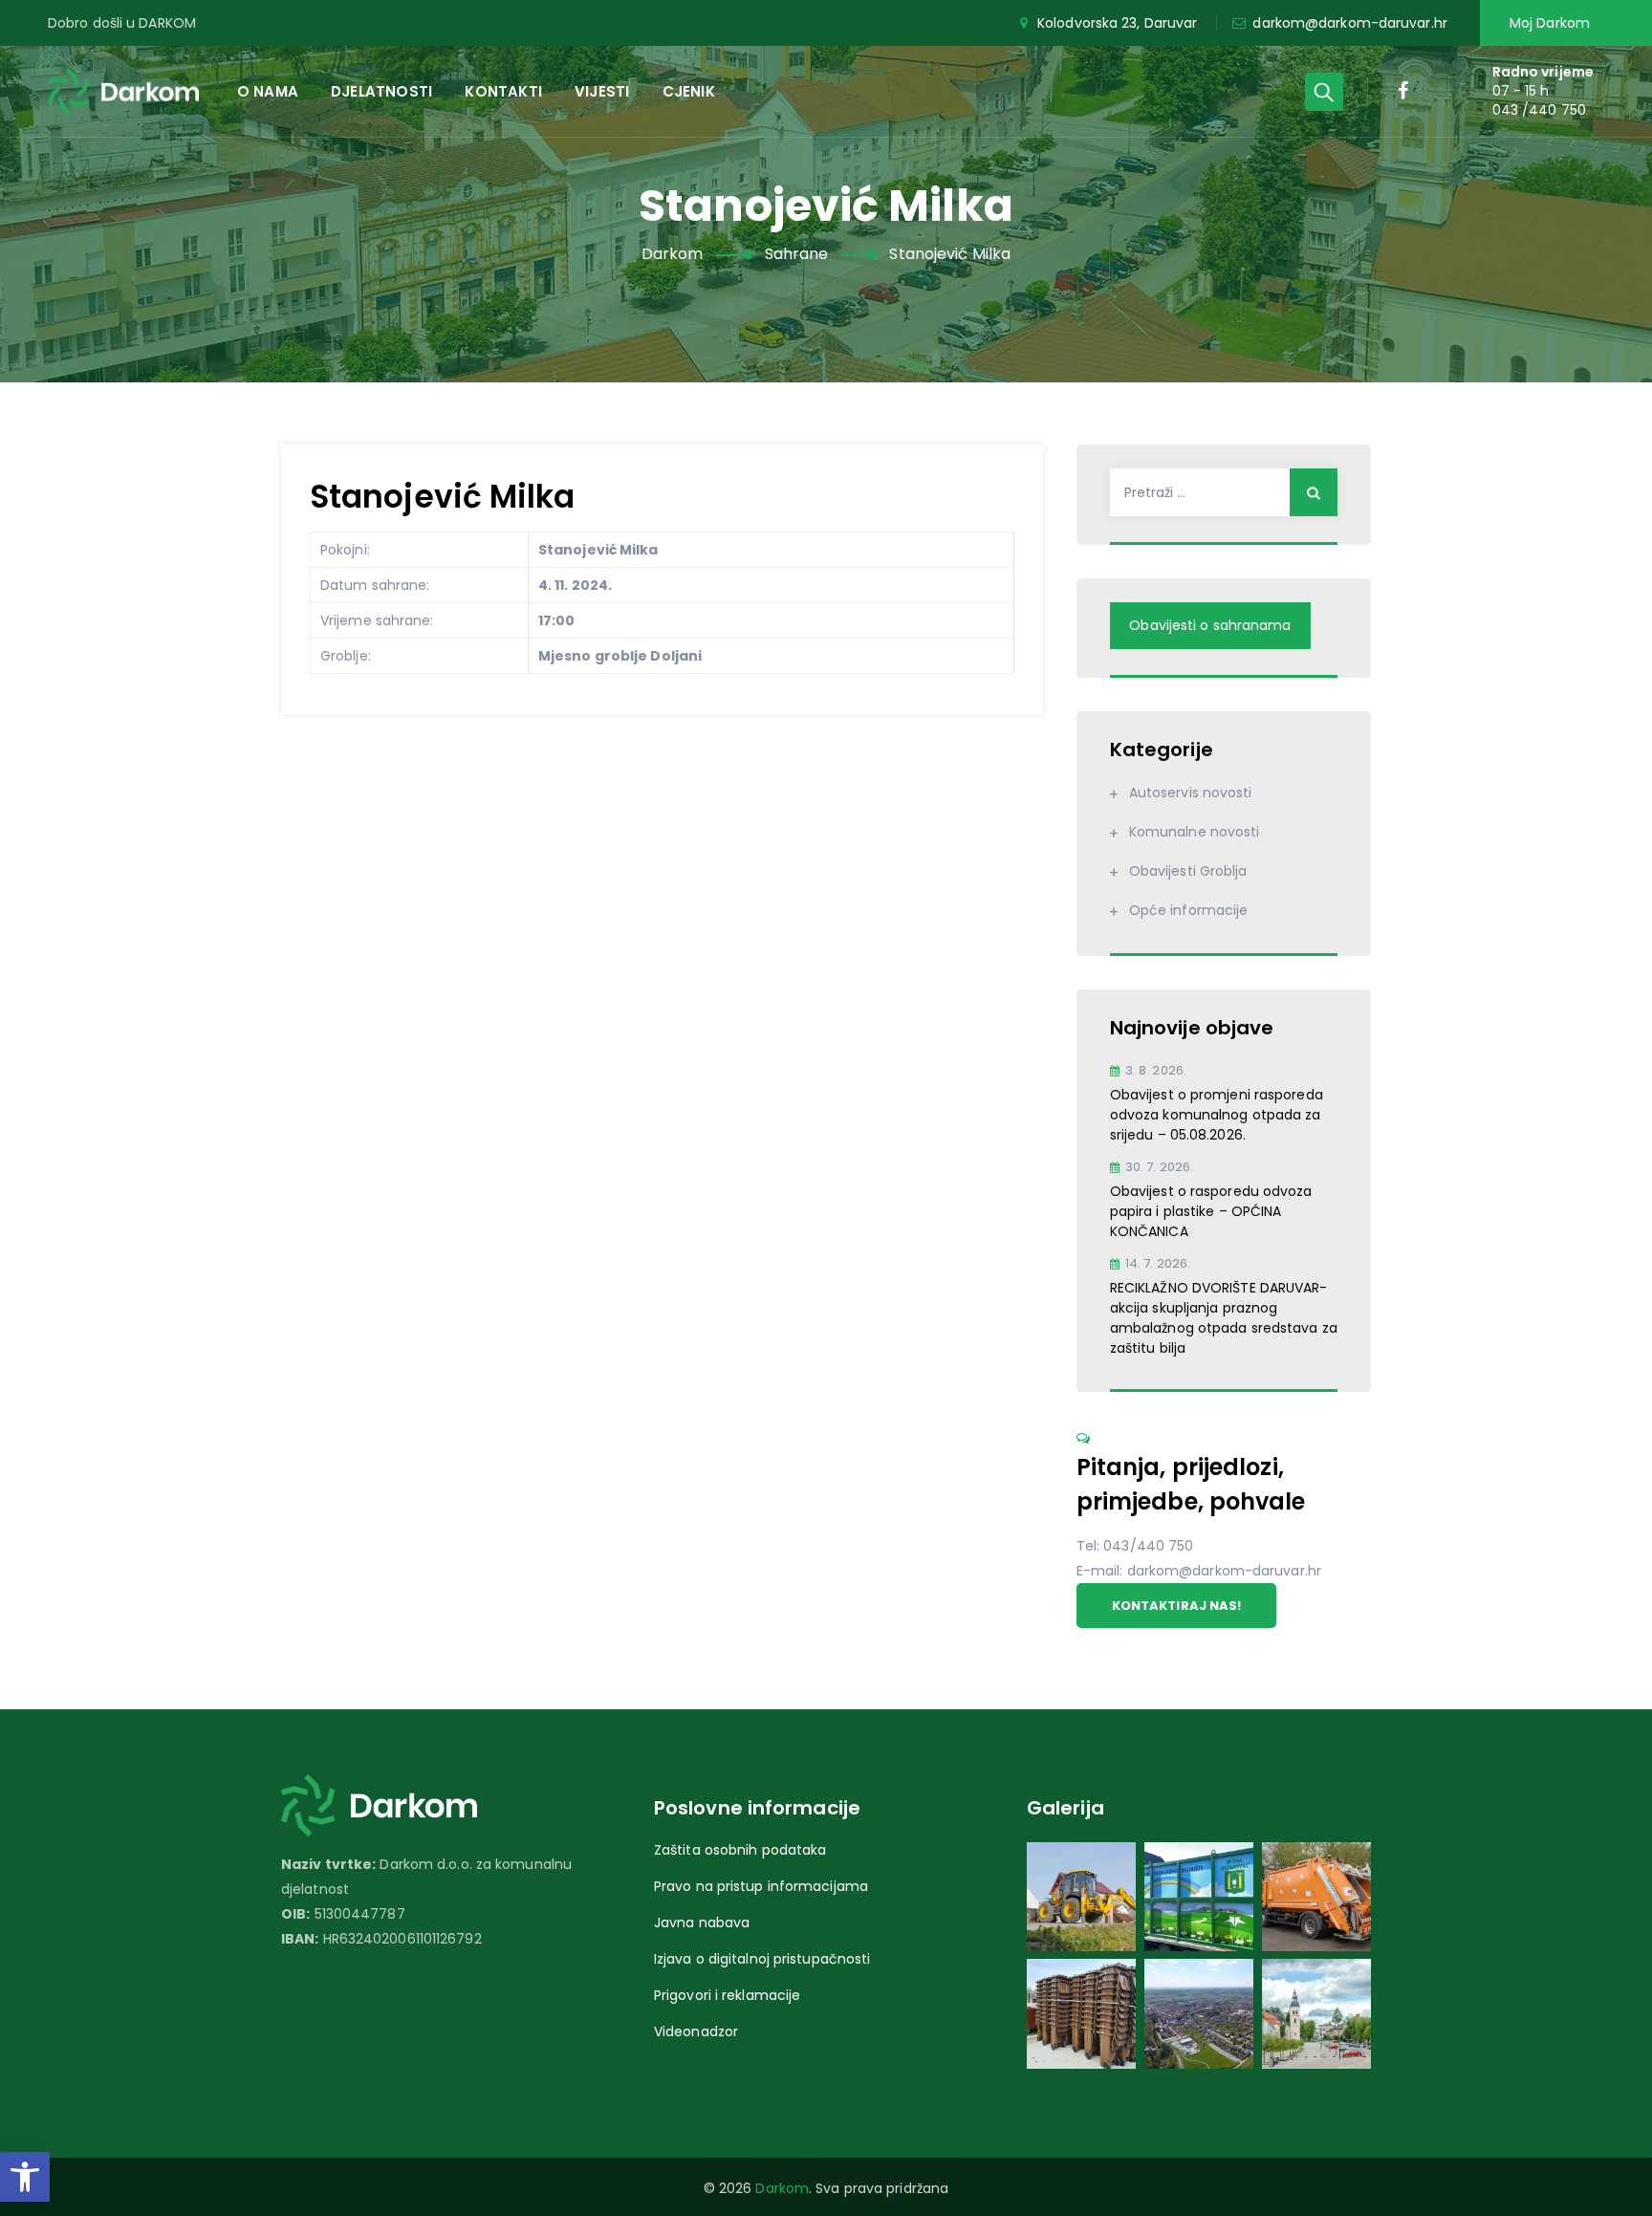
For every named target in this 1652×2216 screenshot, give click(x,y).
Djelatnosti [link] (381, 91)
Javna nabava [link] (702, 1923)
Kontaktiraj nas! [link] (1177, 1606)
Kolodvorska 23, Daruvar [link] (1117, 23)
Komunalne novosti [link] (1195, 832)
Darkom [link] (782, 2188)
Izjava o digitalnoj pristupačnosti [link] (762, 1959)
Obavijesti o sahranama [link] (1210, 625)
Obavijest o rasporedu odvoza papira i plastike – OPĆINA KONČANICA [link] (1211, 1211)
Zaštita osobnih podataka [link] (740, 1850)
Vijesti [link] (602, 91)
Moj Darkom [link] (1550, 23)
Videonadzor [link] (696, 2031)
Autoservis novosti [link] (1191, 793)
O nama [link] (268, 91)
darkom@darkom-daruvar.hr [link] (1349, 23)
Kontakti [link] (503, 91)
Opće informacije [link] (1189, 910)
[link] (25, 2177)
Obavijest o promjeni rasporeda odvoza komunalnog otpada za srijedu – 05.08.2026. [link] (1217, 1115)
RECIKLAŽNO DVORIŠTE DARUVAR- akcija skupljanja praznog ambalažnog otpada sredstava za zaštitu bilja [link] (1224, 1318)
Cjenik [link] (689, 91)
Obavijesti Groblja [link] (1188, 871)
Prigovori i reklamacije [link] (727, 1995)
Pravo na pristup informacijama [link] (761, 1886)
